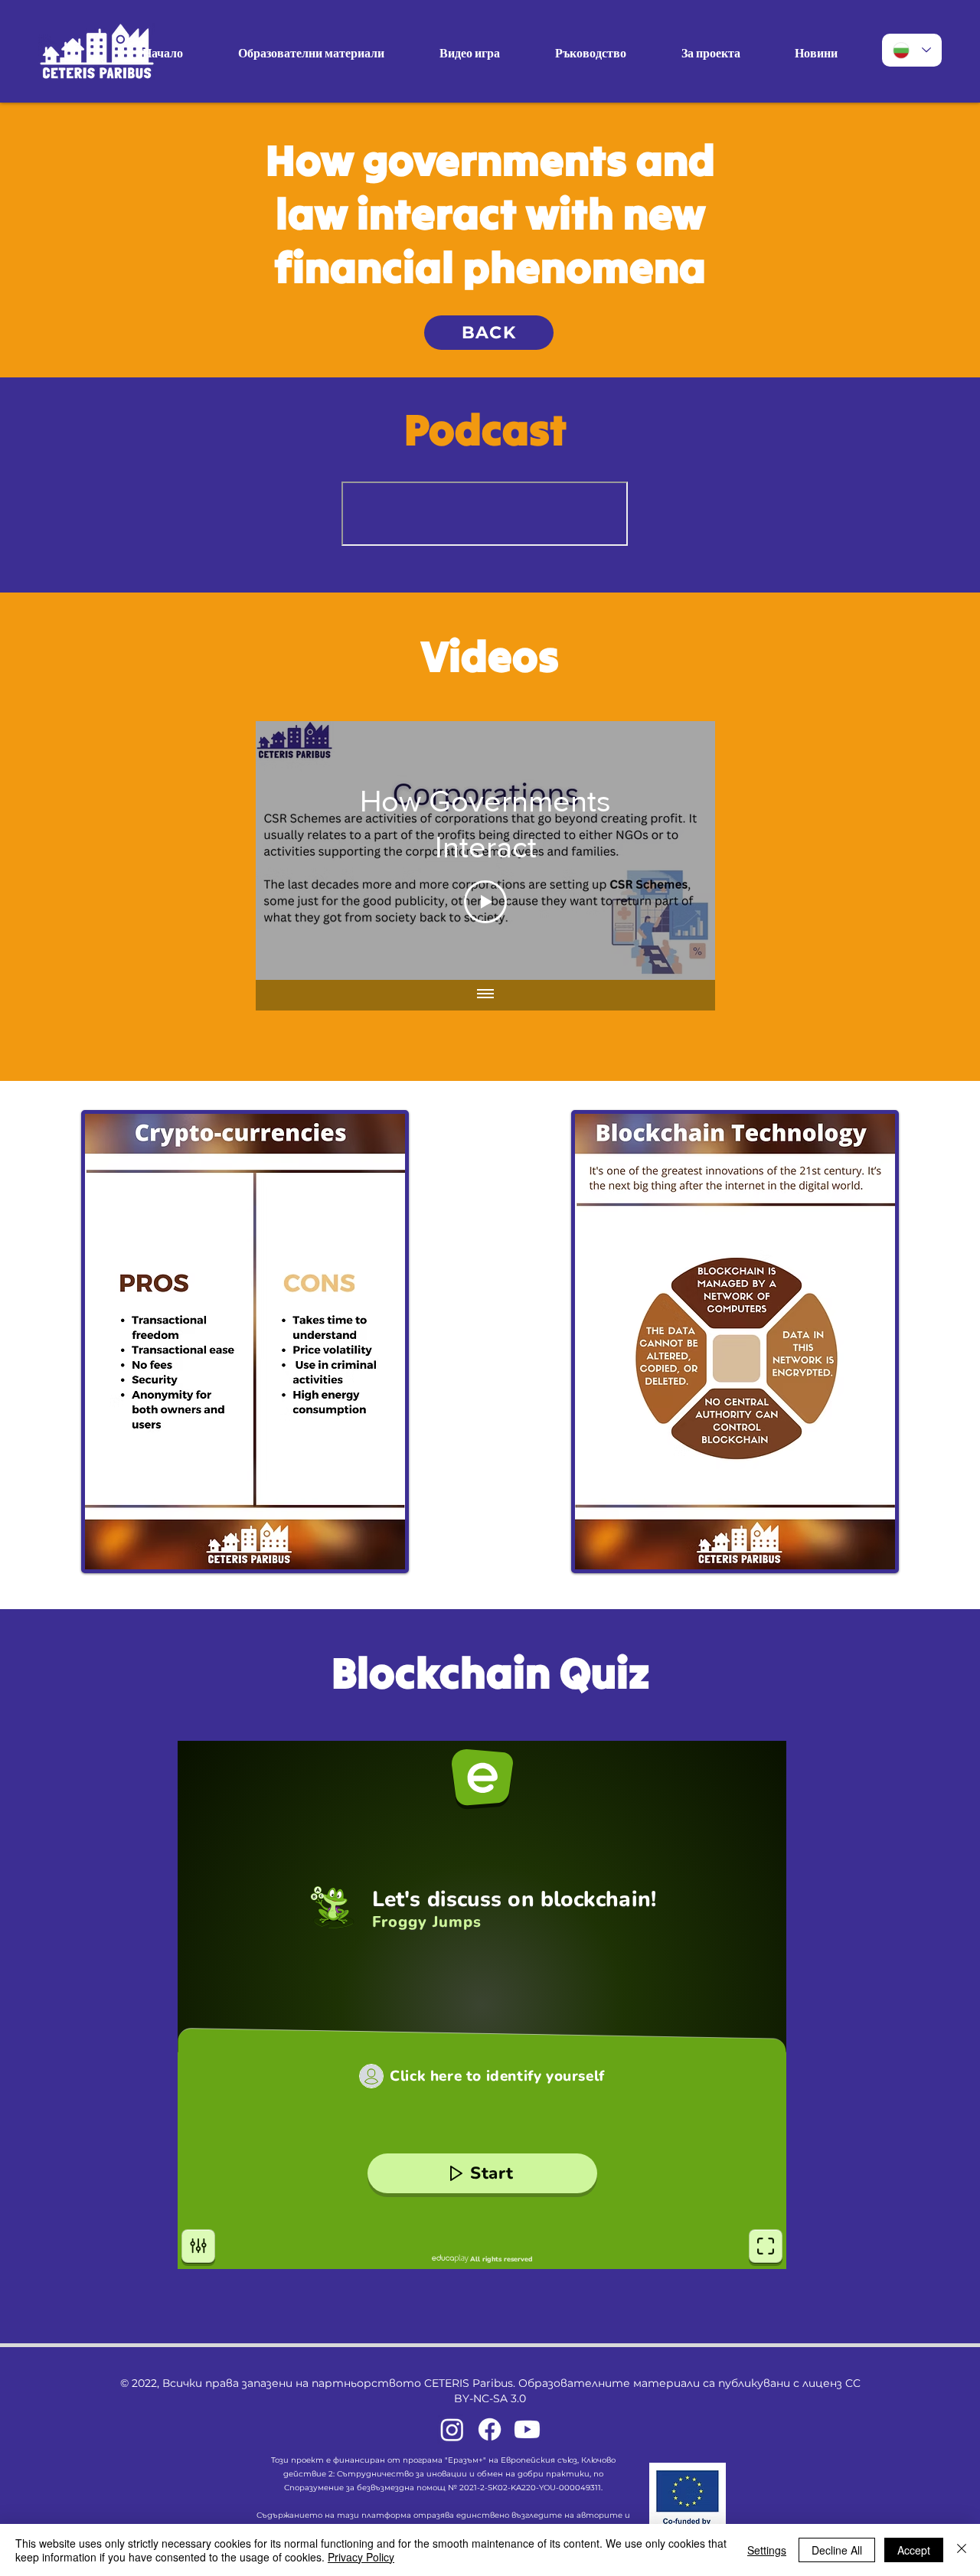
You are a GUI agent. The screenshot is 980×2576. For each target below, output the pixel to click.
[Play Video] (485, 902)
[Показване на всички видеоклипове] (485, 995)
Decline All (837, 2550)
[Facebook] (490, 2429)
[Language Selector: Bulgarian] (912, 50)
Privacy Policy (361, 2557)
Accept (914, 2550)
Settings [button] (767, 2550)
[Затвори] (962, 2550)
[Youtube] (527, 2429)
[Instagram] (452, 2429)
